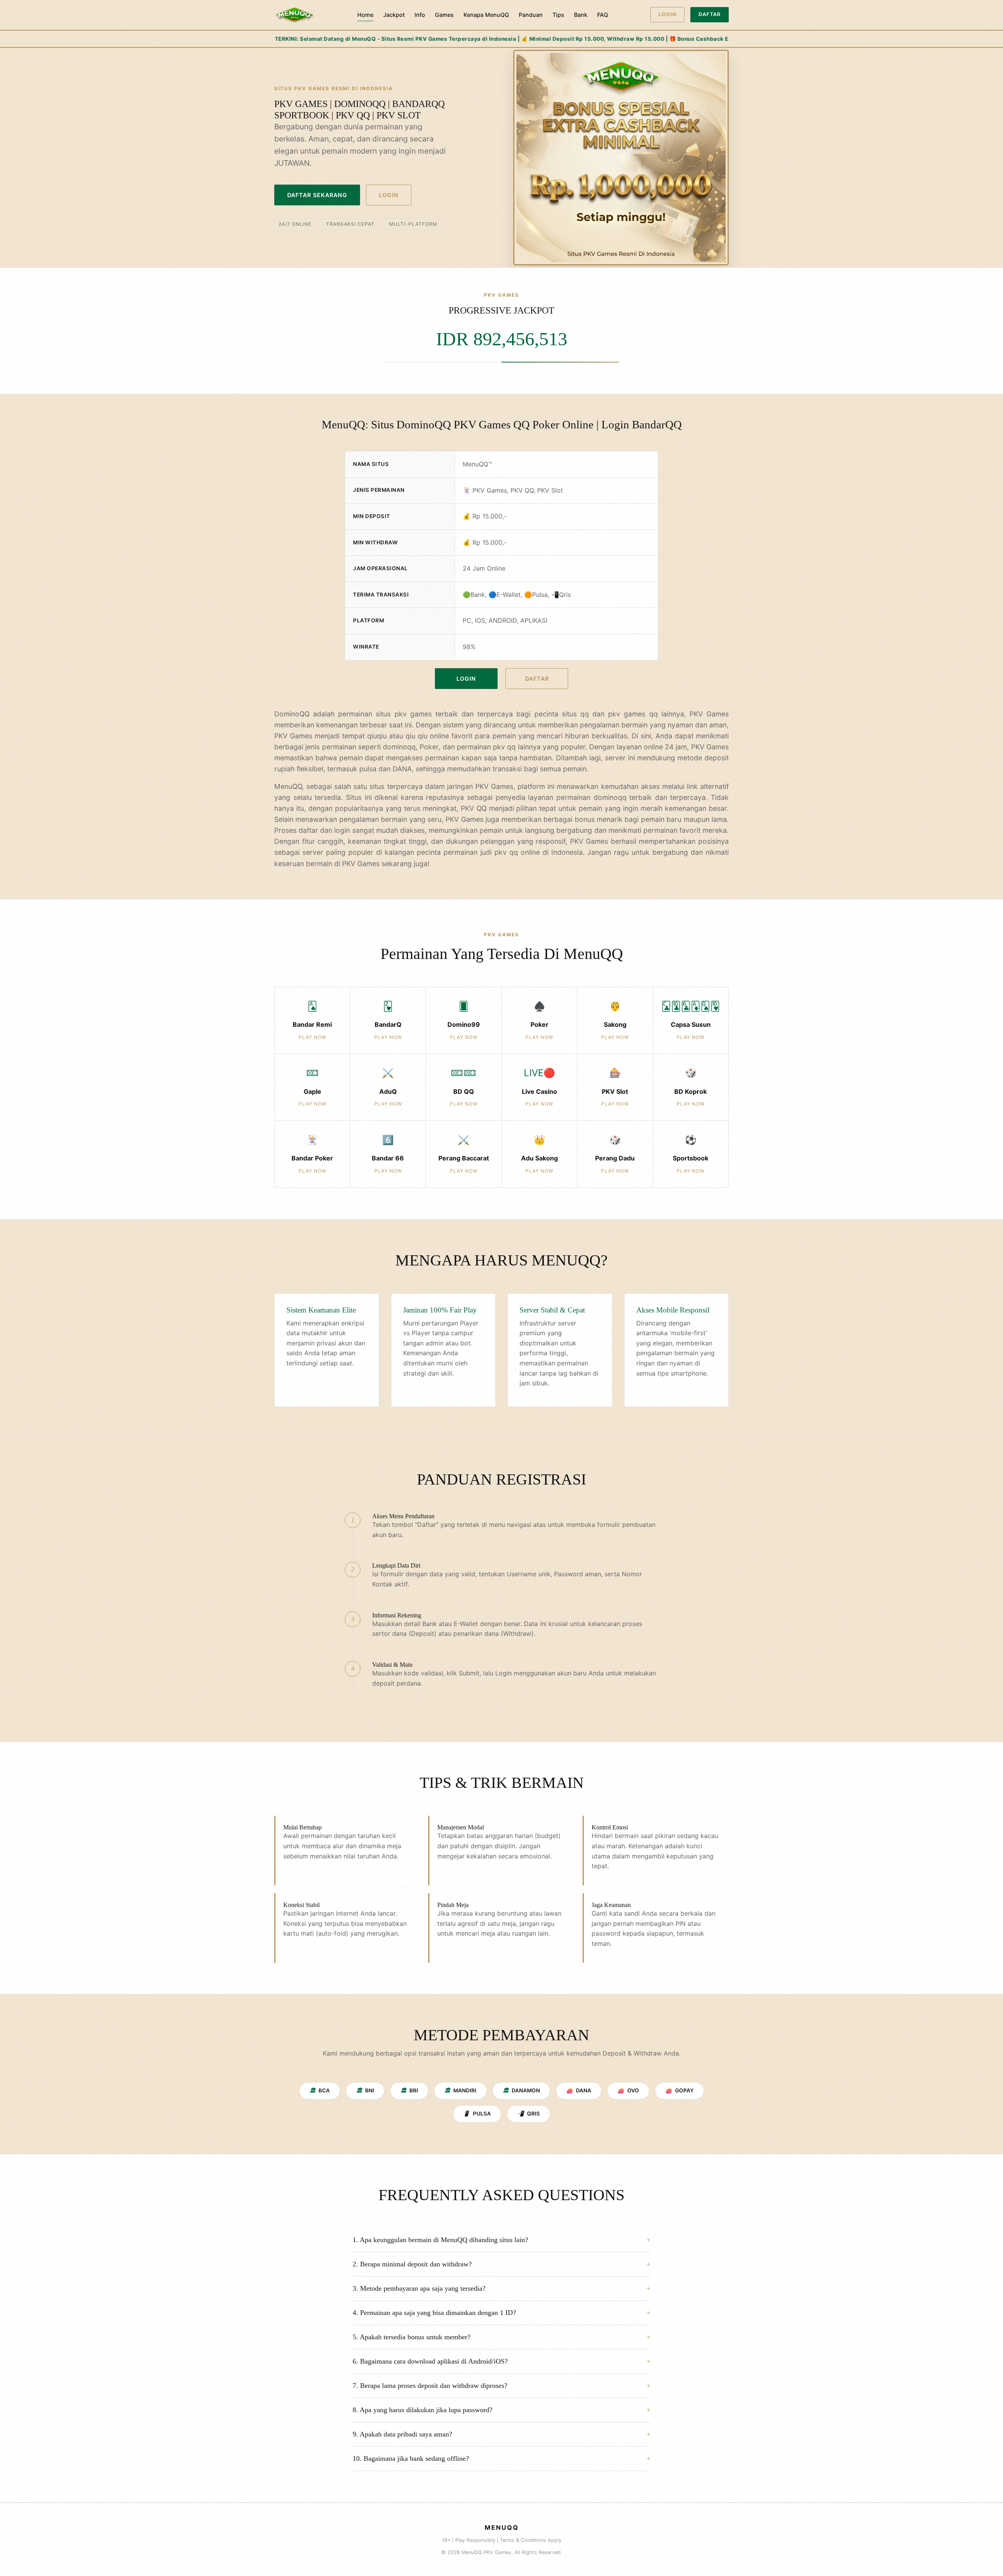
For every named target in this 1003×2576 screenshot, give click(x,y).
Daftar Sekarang (317, 195)
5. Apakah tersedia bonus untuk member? (412, 2337)
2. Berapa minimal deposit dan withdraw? (412, 2264)
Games (444, 15)
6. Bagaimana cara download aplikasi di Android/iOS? (430, 2361)
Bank (581, 15)
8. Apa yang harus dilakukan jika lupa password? (423, 2410)
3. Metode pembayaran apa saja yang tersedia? (419, 2288)
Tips (558, 15)
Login (667, 14)
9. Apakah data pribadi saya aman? (402, 2434)
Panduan (531, 15)
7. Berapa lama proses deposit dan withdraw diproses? (430, 2386)
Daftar (710, 14)
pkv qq (506, 852)
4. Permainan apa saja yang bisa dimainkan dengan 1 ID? (434, 2313)
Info (420, 15)
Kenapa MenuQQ (486, 15)
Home (365, 15)
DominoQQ (292, 714)
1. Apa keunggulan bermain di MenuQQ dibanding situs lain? (440, 2240)
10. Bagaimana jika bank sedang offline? (411, 2458)
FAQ (603, 15)
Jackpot (394, 15)
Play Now (312, 1037)
